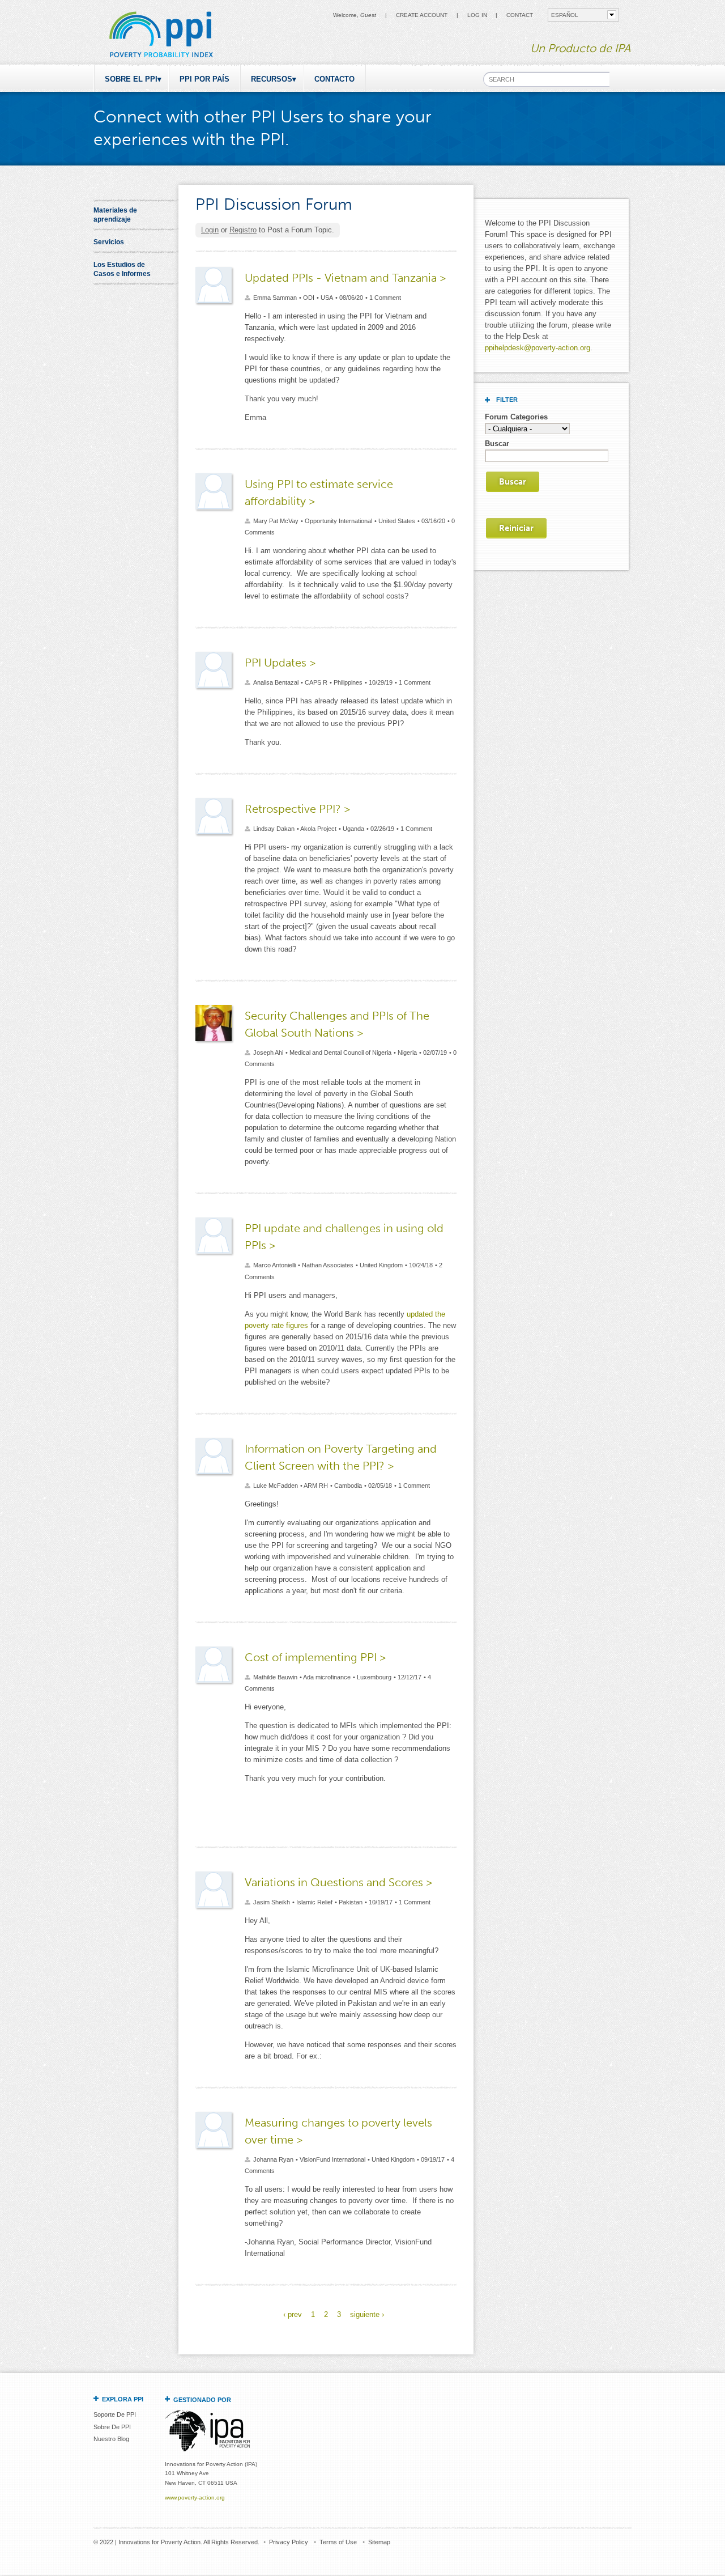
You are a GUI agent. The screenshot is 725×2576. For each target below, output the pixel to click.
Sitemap (379, 2542)
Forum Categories (516, 417)
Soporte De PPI (115, 2414)
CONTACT (520, 15)
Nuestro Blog (111, 2439)
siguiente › (367, 2314)
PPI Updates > (280, 663)
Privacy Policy (289, 2542)
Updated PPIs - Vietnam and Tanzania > (345, 278)
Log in (477, 15)
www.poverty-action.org (195, 2498)
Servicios (109, 242)
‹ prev (293, 2314)
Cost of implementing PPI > (315, 1657)
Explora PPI (123, 2399)
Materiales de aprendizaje (115, 215)
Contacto (334, 79)
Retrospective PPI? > (297, 809)
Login (210, 230)
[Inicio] (161, 59)
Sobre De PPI (112, 2427)
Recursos (272, 79)
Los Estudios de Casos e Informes (122, 269)
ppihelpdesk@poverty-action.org (538, 348)
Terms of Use (338, 2542)
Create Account (422, 15)
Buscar (497, 444)
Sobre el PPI (131, 79)
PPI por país (204, 79)
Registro (243, 230)
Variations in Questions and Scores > (338, 1882)
